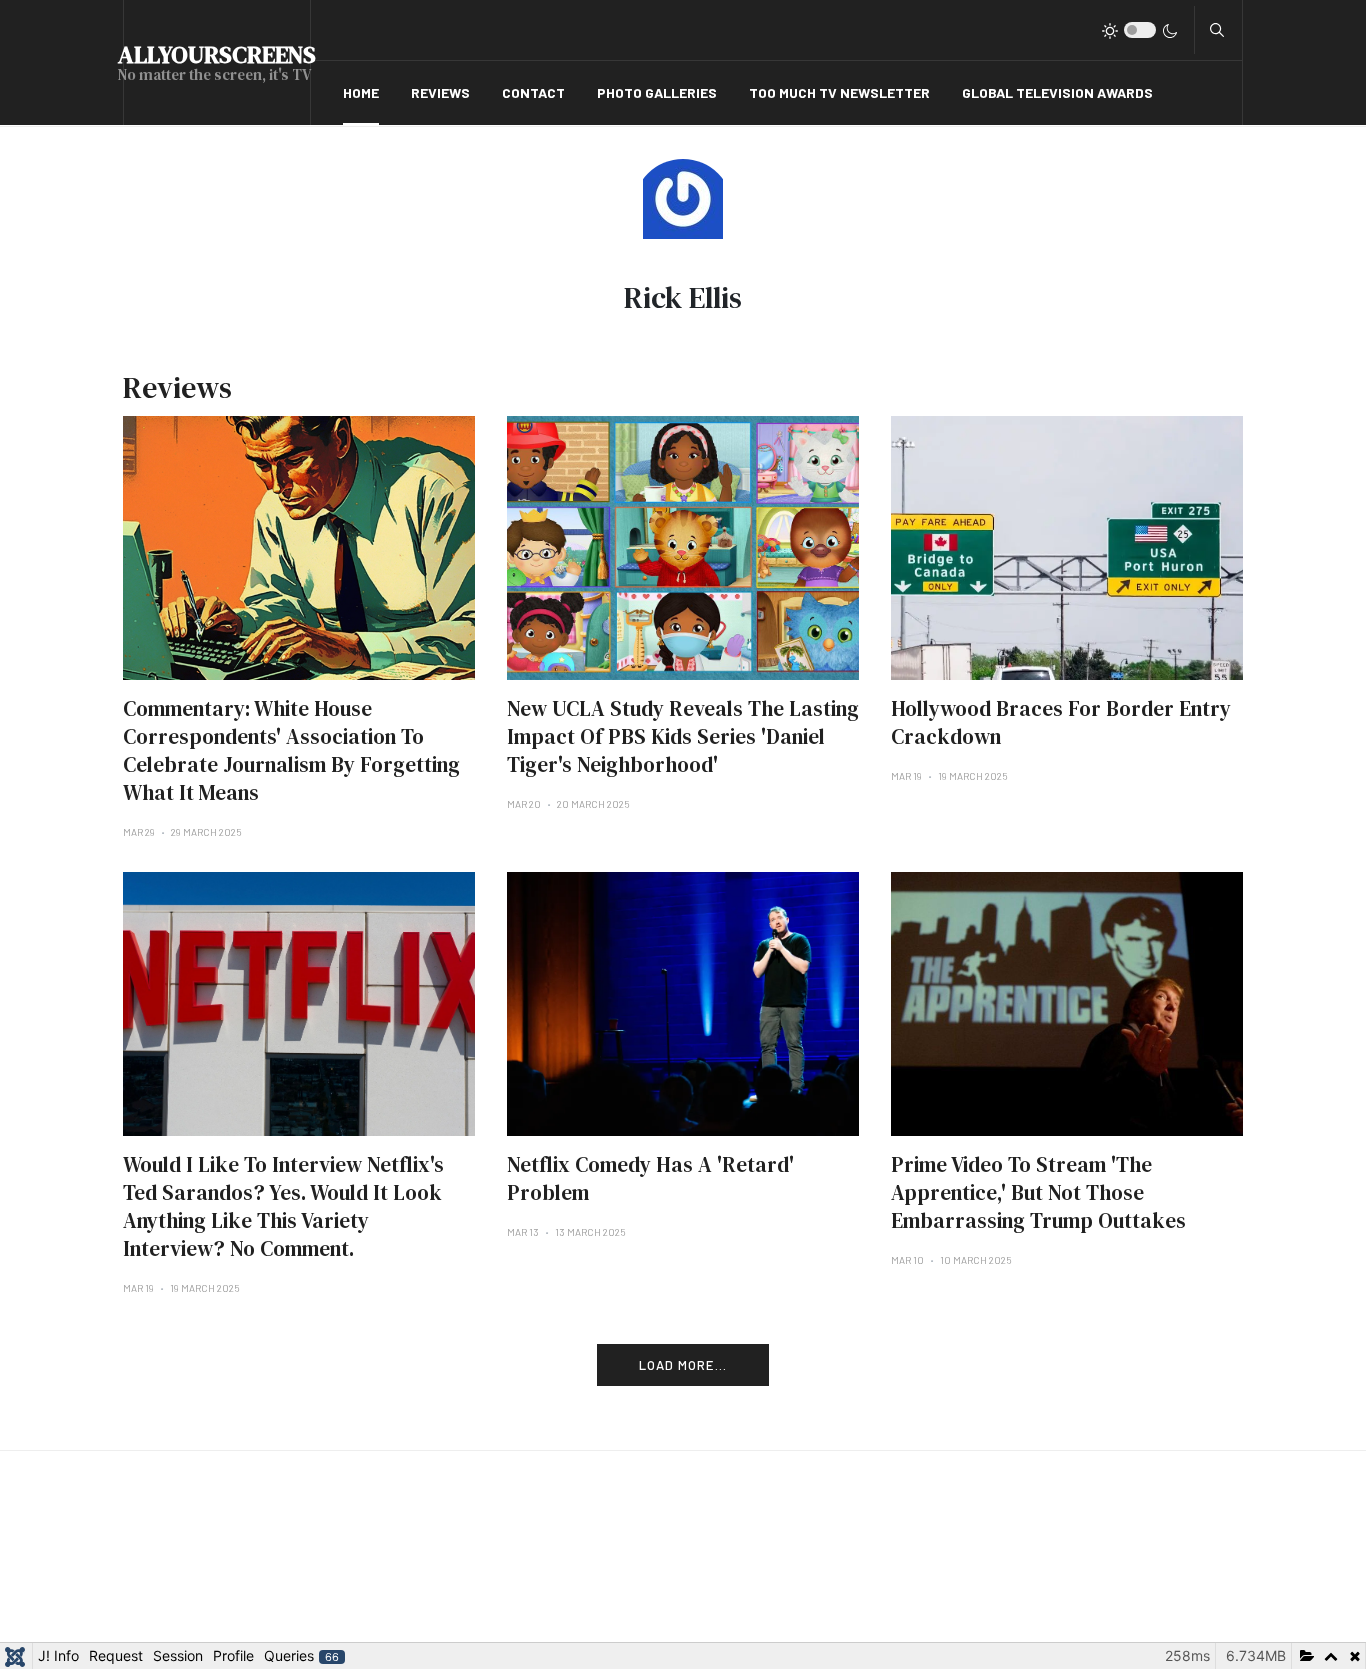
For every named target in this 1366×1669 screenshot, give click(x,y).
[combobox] (1217, 30)
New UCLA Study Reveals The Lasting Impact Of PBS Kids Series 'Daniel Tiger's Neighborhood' (683, 736)
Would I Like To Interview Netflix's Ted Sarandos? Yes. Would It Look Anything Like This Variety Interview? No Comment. (283, 1206)
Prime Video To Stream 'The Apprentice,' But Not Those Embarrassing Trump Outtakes (1038, 1192)
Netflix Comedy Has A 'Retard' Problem (650, 1178)
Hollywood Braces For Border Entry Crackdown (1061, 722)
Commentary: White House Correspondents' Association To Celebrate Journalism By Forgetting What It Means (291, 750)
